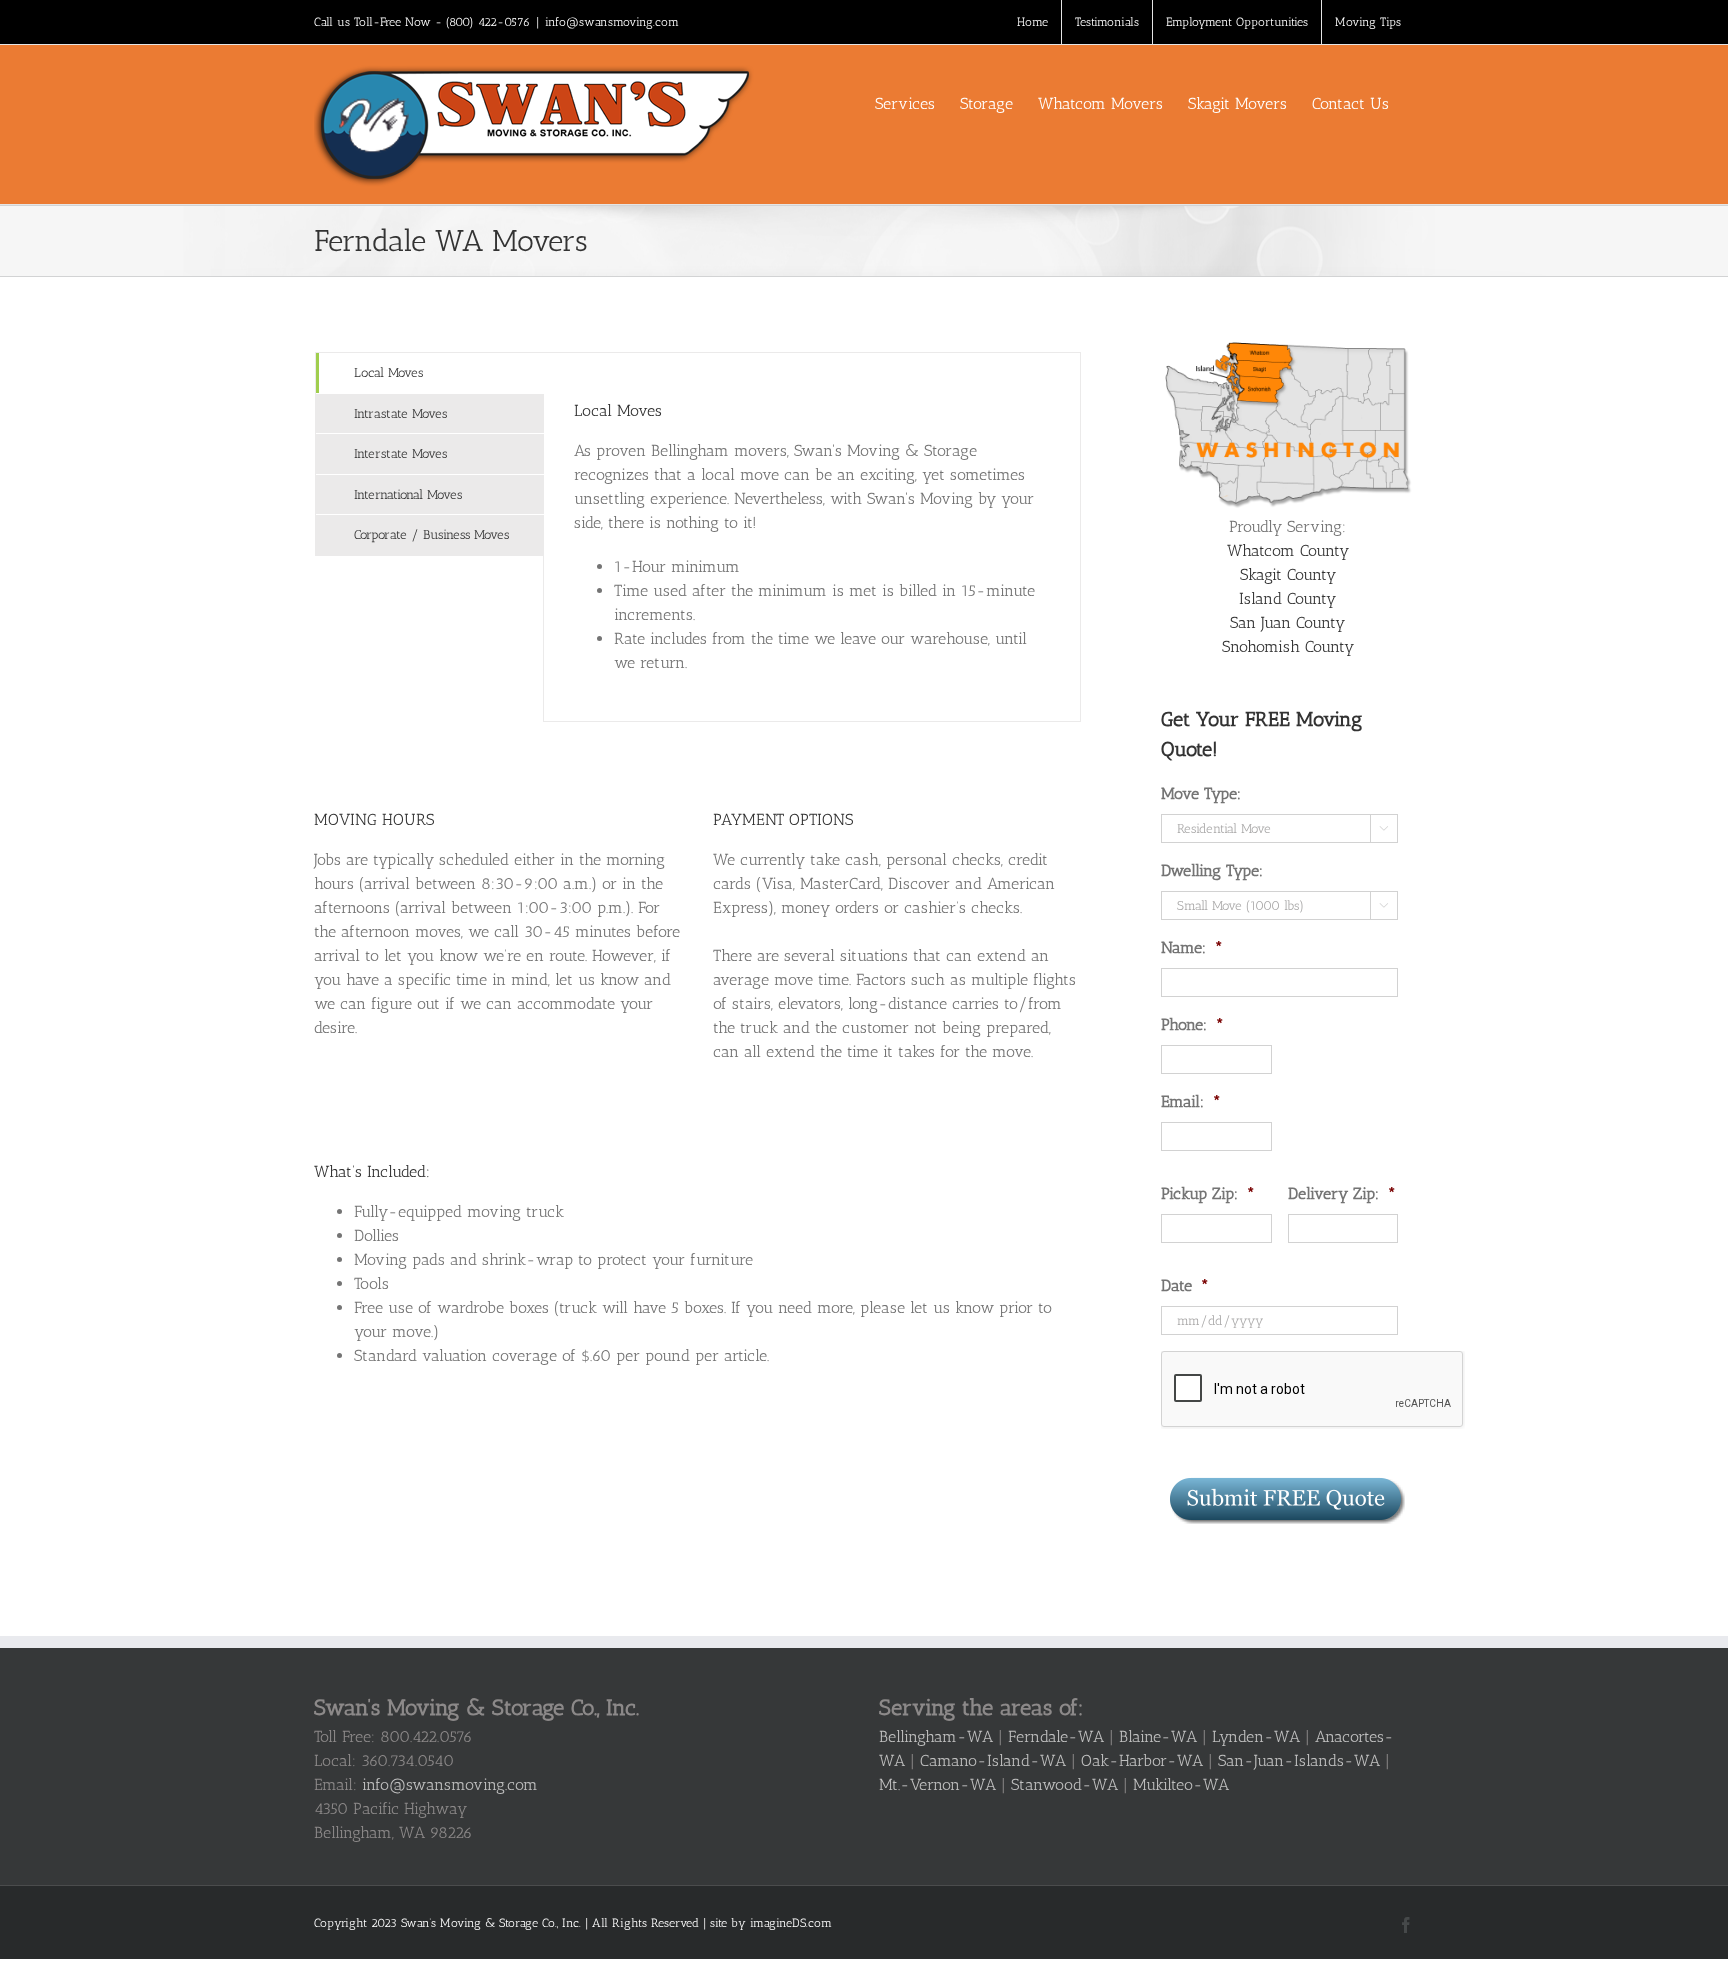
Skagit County (1288, 574)
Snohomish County (1288, 646)
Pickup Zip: (1208, 1193)
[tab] (430, 373)
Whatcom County (1288, 550)
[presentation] (1313, 1390)
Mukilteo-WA (1181, 1784)
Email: (1191, 1101)
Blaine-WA (1158, 1736)
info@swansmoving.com (612, 22)
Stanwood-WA (1064, 1784)
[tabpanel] (812, 537)
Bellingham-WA (936, 1736)
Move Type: (1201, 793)
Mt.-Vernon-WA (937, 1784)
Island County (1287, 598)
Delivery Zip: (1342, 1193)
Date (1185, 1285)
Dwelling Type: (1212, 870)
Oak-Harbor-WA (1142, 1760)
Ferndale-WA (1056, 1736)
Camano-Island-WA (993, 1760)
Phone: (1192, 1024)
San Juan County (1287, 622)
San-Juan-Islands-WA (1299, 1760)
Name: (1192, 947)
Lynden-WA (1256, 1736)
